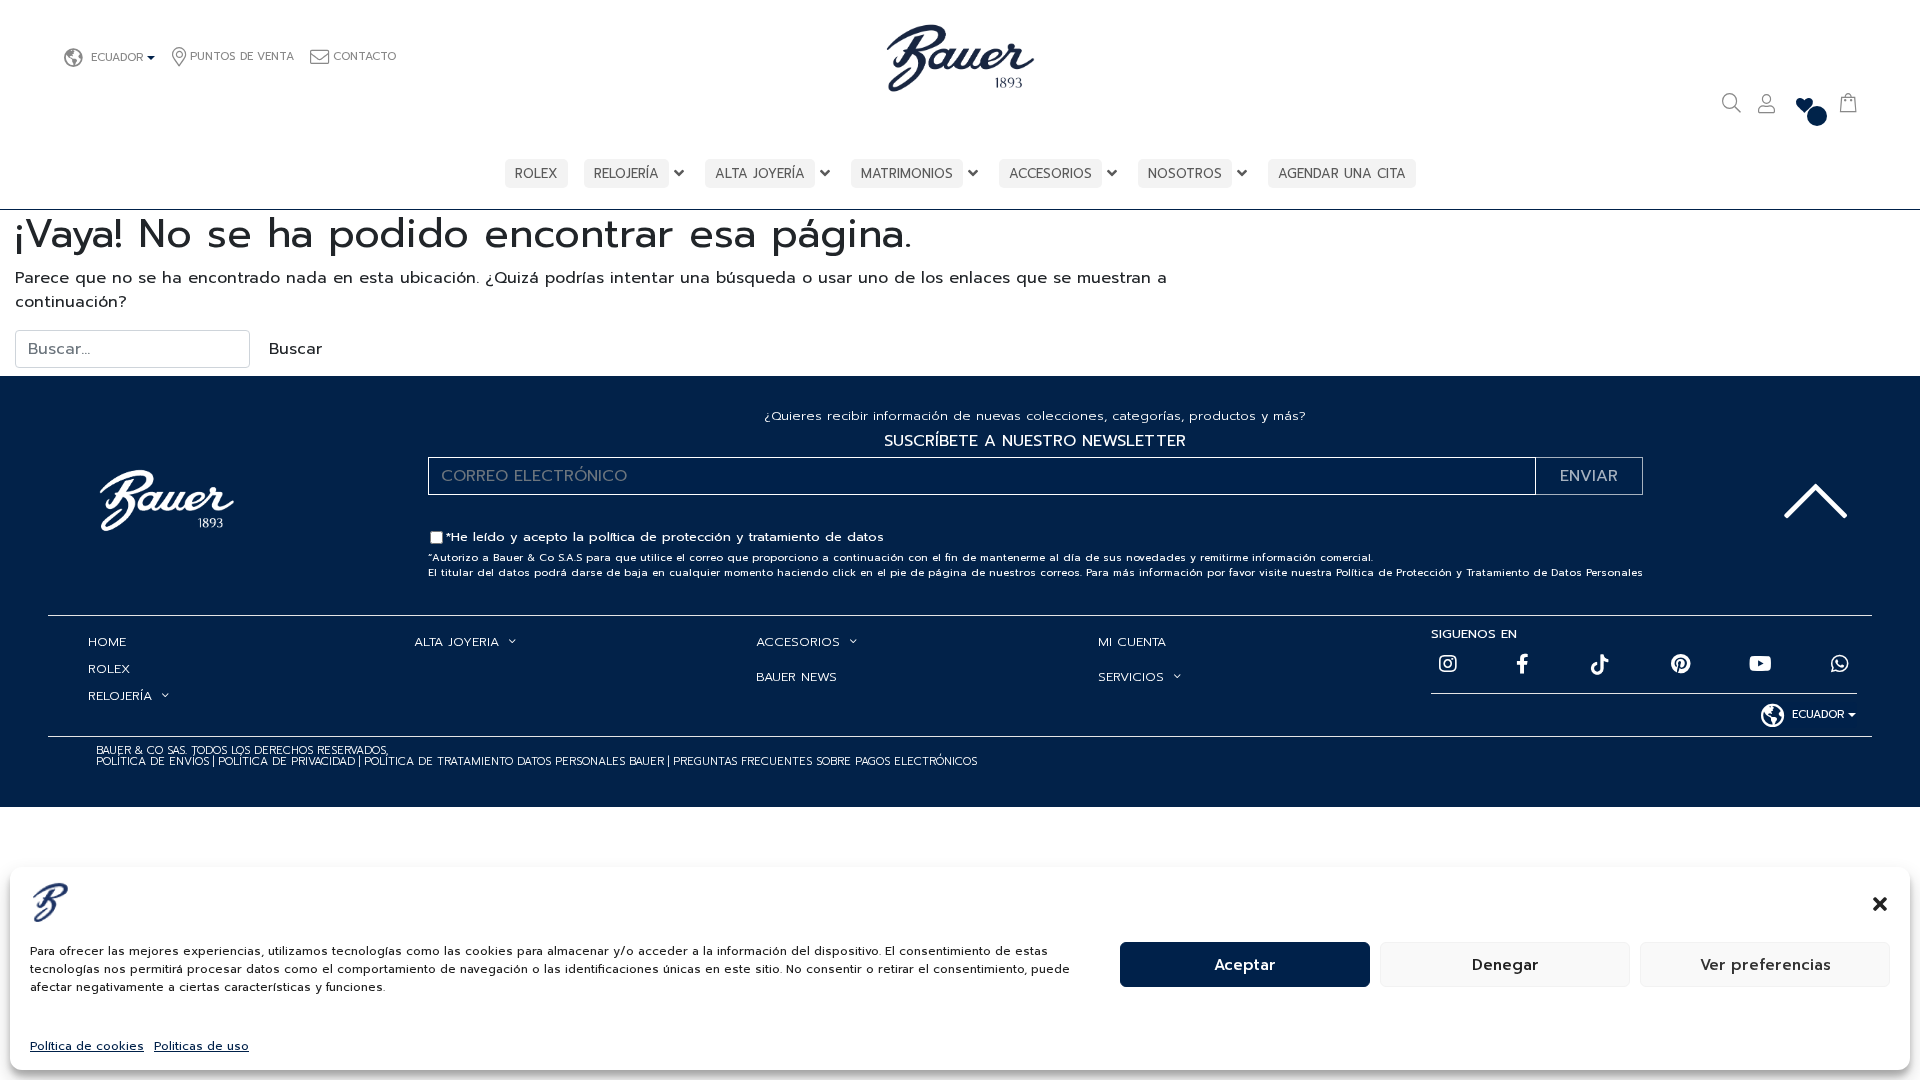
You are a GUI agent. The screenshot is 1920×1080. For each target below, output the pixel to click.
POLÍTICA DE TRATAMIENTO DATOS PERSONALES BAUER (514, 761)
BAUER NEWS (796, 676)
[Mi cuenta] (1766, 106)
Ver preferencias (1765, 965)
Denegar (1505, 965)
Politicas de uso (201, 1046)
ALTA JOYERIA (456, 641)
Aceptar (1245, 965)
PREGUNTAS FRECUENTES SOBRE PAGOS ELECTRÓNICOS (825, 761)
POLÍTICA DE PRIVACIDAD (288, 761)
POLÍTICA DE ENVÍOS (152, 761)
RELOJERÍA (120, 695)
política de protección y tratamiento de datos (736, 536)
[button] (1880, 902)
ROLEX (109, 668)
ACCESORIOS (798, 641)
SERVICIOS (1131, 676)
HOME (107, 641)
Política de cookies (87, 1046)
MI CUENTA (1132, 641)
